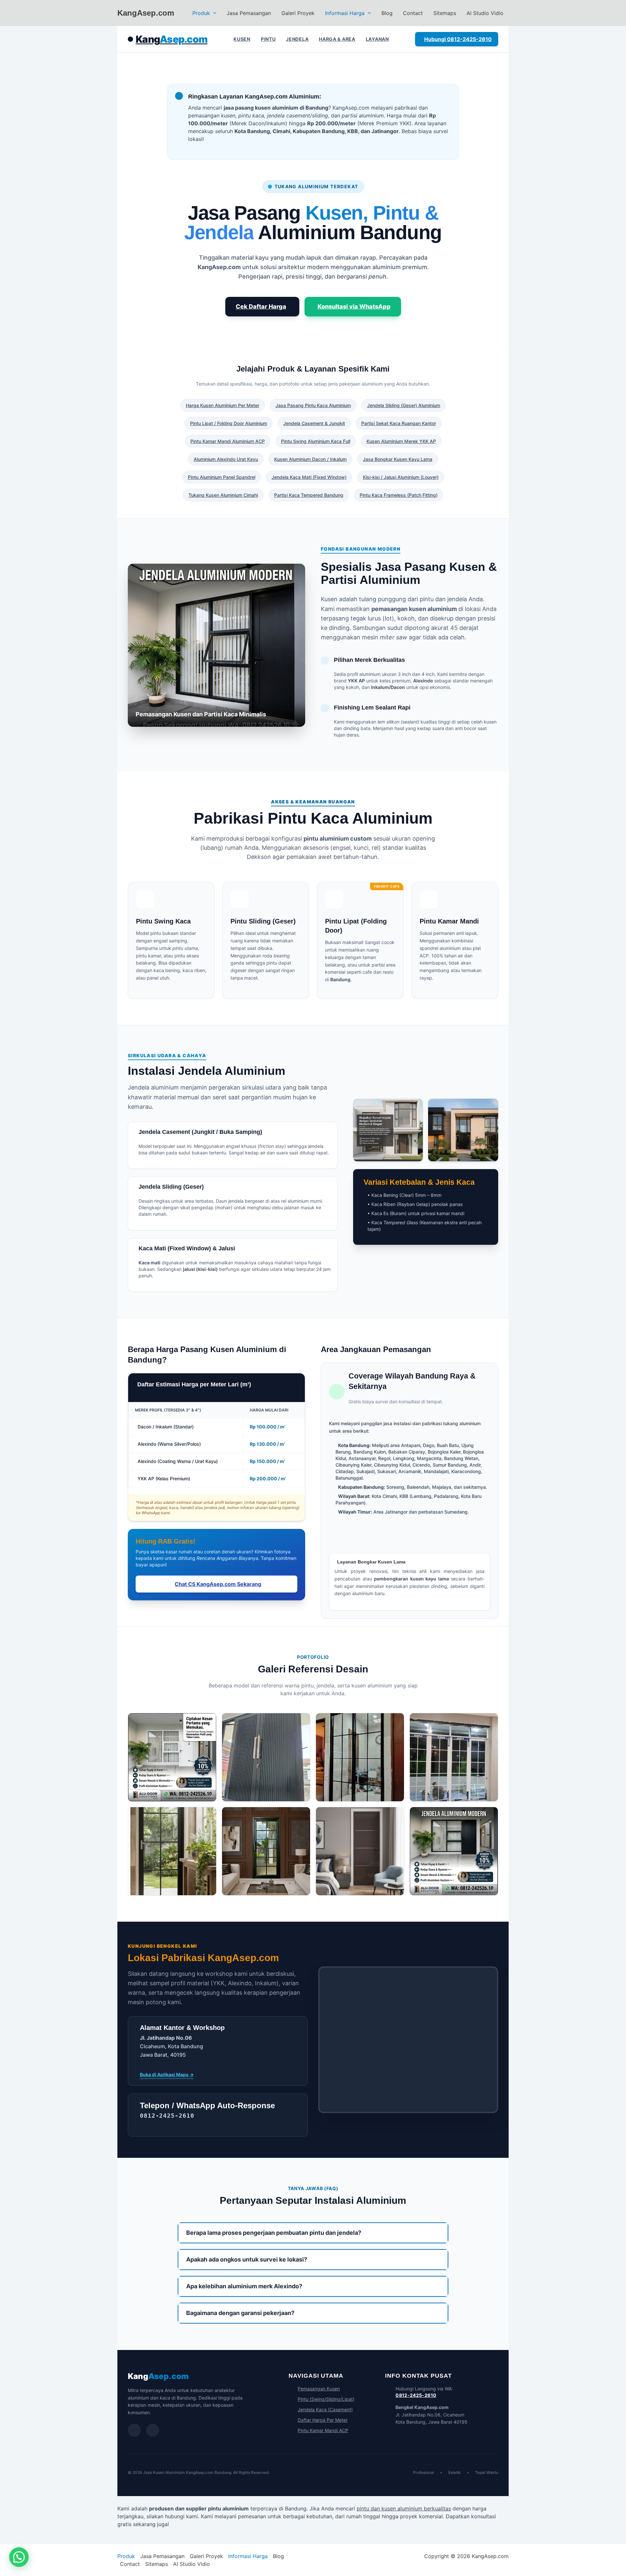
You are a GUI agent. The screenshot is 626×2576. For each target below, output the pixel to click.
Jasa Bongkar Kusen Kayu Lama (398, 459)
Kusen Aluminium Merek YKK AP (401, 441)
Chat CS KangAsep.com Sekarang (218, 1584)
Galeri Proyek (298, 13)
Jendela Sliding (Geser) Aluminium (404, 405)
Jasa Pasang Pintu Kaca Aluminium (313, 405)
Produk (201, 13)
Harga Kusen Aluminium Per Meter (223, 405)
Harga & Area (337, 39)
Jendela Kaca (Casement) (325, 2409)
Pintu (268, 39)
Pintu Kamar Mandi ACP (323, 2430)
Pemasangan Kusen (319, 2389)
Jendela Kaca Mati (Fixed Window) (309, 477)
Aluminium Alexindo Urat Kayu (226, 459)
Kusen (242, 39)
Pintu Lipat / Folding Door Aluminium (229, 423)
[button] (213, 13)
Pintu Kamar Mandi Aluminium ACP (228, 441)
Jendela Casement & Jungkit (314, 423)
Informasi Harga (345, 13)
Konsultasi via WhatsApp (354, 306)
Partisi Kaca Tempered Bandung (309, 495)
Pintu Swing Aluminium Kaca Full (316, 441)
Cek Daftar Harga (261, 306)
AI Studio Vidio (485, 13)
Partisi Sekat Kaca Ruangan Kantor (399, 423)
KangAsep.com (146, 13)
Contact (413, 13)
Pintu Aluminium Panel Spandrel (222, 477)
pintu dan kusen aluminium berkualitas (404, 2508)
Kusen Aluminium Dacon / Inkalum (310, 459)
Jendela (297, 39)
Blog (387, 13)
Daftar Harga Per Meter (323, 2420)
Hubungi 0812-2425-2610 (458, 39)
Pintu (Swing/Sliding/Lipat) (326, 2399)
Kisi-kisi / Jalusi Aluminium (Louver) (401, 477)
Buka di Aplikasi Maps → (167, 2074)
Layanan (377, 39)
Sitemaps (445, 13)
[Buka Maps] (153, 2430)
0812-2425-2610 (416, 2395)
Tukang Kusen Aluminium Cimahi (223, 495)
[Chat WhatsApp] (134, 2430)
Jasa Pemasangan (249, 13)
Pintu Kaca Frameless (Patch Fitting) (399, 495)
